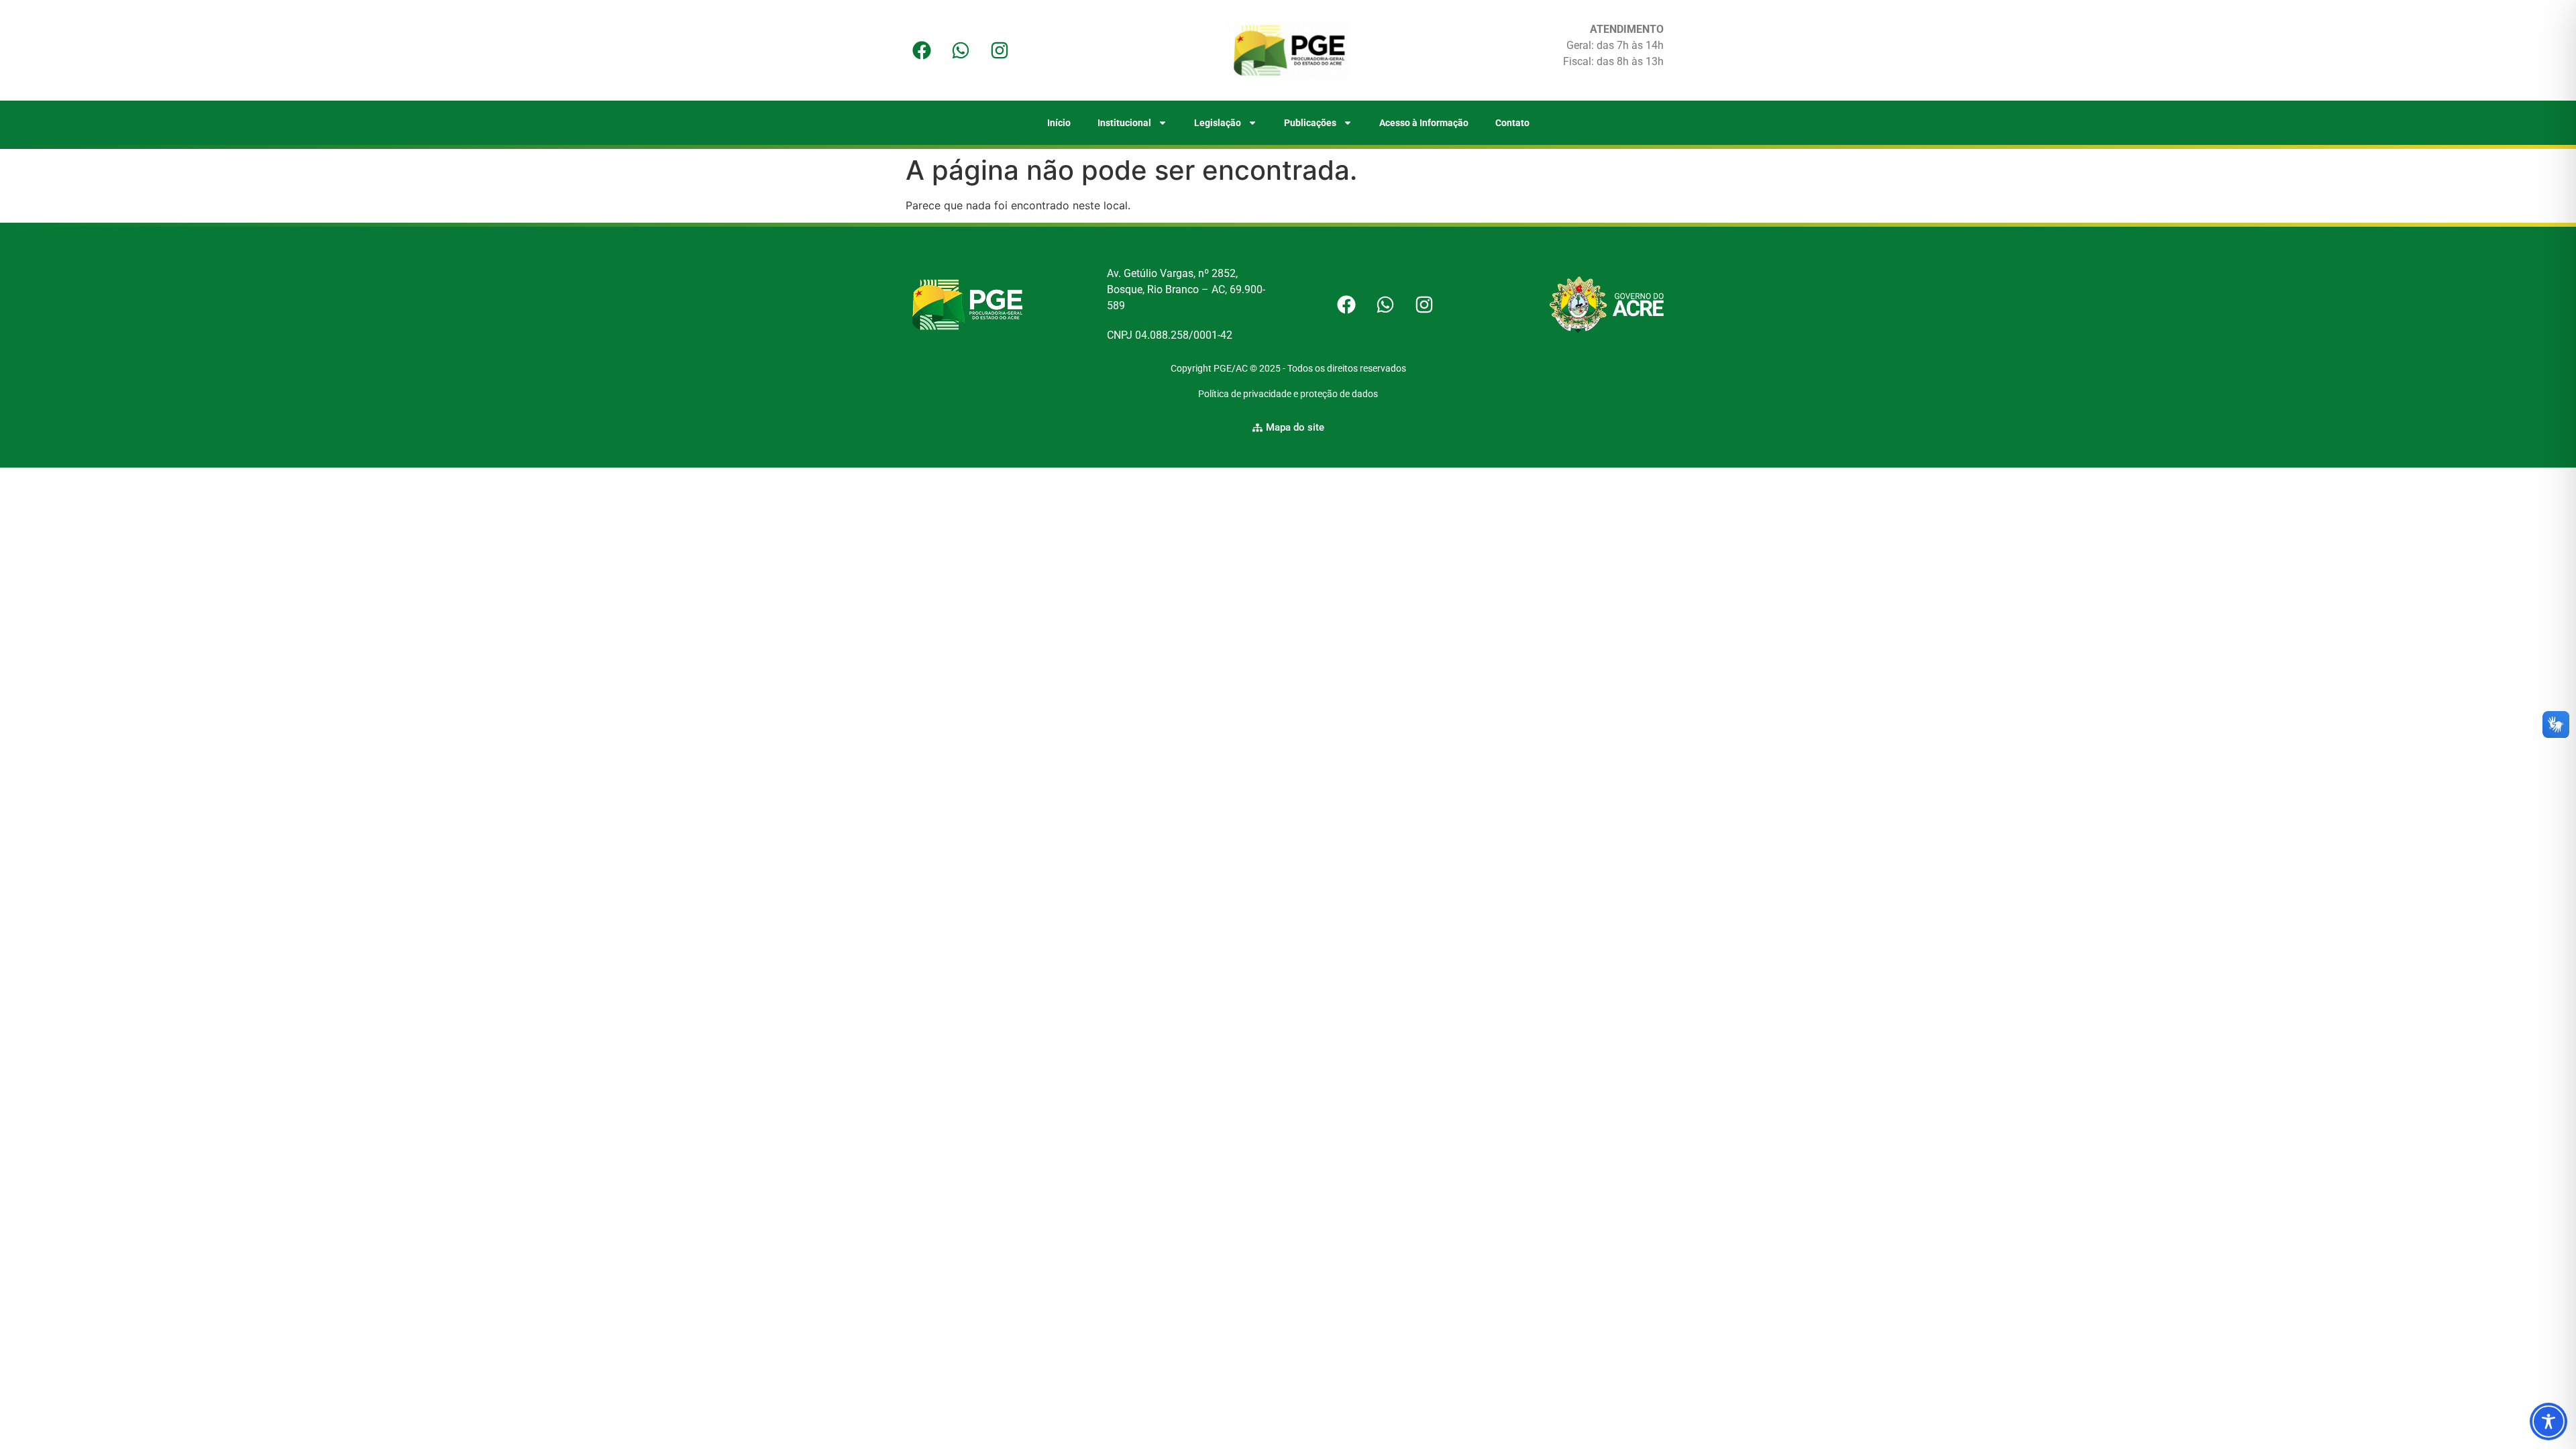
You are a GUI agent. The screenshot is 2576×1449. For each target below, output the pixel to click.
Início (1059, 123)
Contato (1512, 123)
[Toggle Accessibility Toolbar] (2548, 1421)
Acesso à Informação (1424, 123)
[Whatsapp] (961, 50)
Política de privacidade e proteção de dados (1288, 394)
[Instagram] (1000, 50)
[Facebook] (922, 50)
